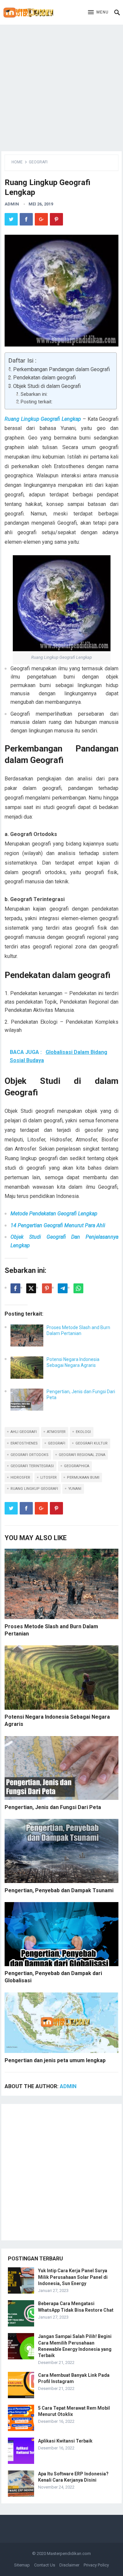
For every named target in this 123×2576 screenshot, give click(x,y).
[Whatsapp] (78, 1288)
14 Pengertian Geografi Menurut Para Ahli (58, 1225)
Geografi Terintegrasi (32, 1466)
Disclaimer (69, 2565)
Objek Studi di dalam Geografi (47, 386)
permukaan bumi (83, 1478)
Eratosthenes (24, 1443)
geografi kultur (92, 1443)
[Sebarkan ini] (15, 1288)
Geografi (38, 162)
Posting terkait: (37, 402)
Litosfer (49, 1478)
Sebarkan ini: (34, 394)
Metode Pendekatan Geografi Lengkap (54, 1214)
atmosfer (56, 1432)
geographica (77, 1466)
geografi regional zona (82, 1455)
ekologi (83, 1432)
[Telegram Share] (63, 1288)
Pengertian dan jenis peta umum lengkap (55, 2060)
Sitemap (22, 2565)
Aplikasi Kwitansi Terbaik (65, 2441)
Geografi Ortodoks (30, 1455)
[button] (98, 12)
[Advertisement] (61, 86)
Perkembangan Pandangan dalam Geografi (61, 369)
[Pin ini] (47, 1288)
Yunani (75, 1489)
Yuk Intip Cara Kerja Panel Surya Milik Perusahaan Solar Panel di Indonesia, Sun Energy (73, 2277)
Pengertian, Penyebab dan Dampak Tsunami (59, 1890)
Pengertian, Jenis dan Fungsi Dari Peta (53, 1807)
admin (12, 204)
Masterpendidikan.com (69, 2553)
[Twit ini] (31, 1288)
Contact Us (45, 2565)
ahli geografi (24, 1432)
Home (17, 162)
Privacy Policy (96, 2565)
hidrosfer (20, 1478)
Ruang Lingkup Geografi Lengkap (43, 419)
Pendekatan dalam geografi (44, 378)
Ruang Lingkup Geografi (34, 1489)
